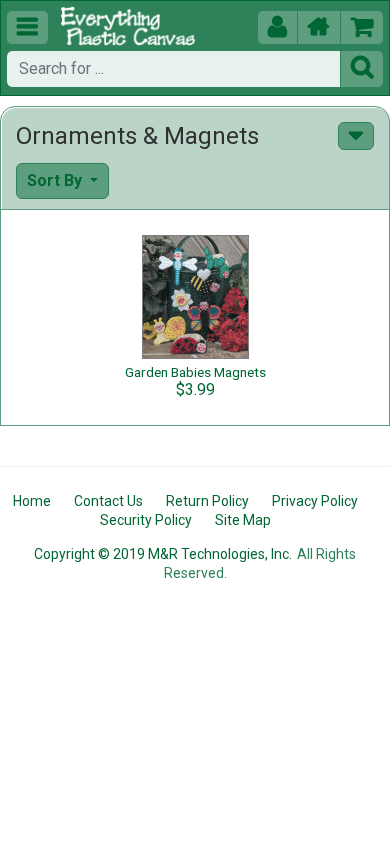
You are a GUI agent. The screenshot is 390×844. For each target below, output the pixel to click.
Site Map (243, 520)
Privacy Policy (315, 501)
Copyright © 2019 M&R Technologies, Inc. (163, 554)
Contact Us (108, 501)
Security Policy (146, 520)
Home (32, 501)
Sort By (56, 180)
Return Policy (207, 501)
